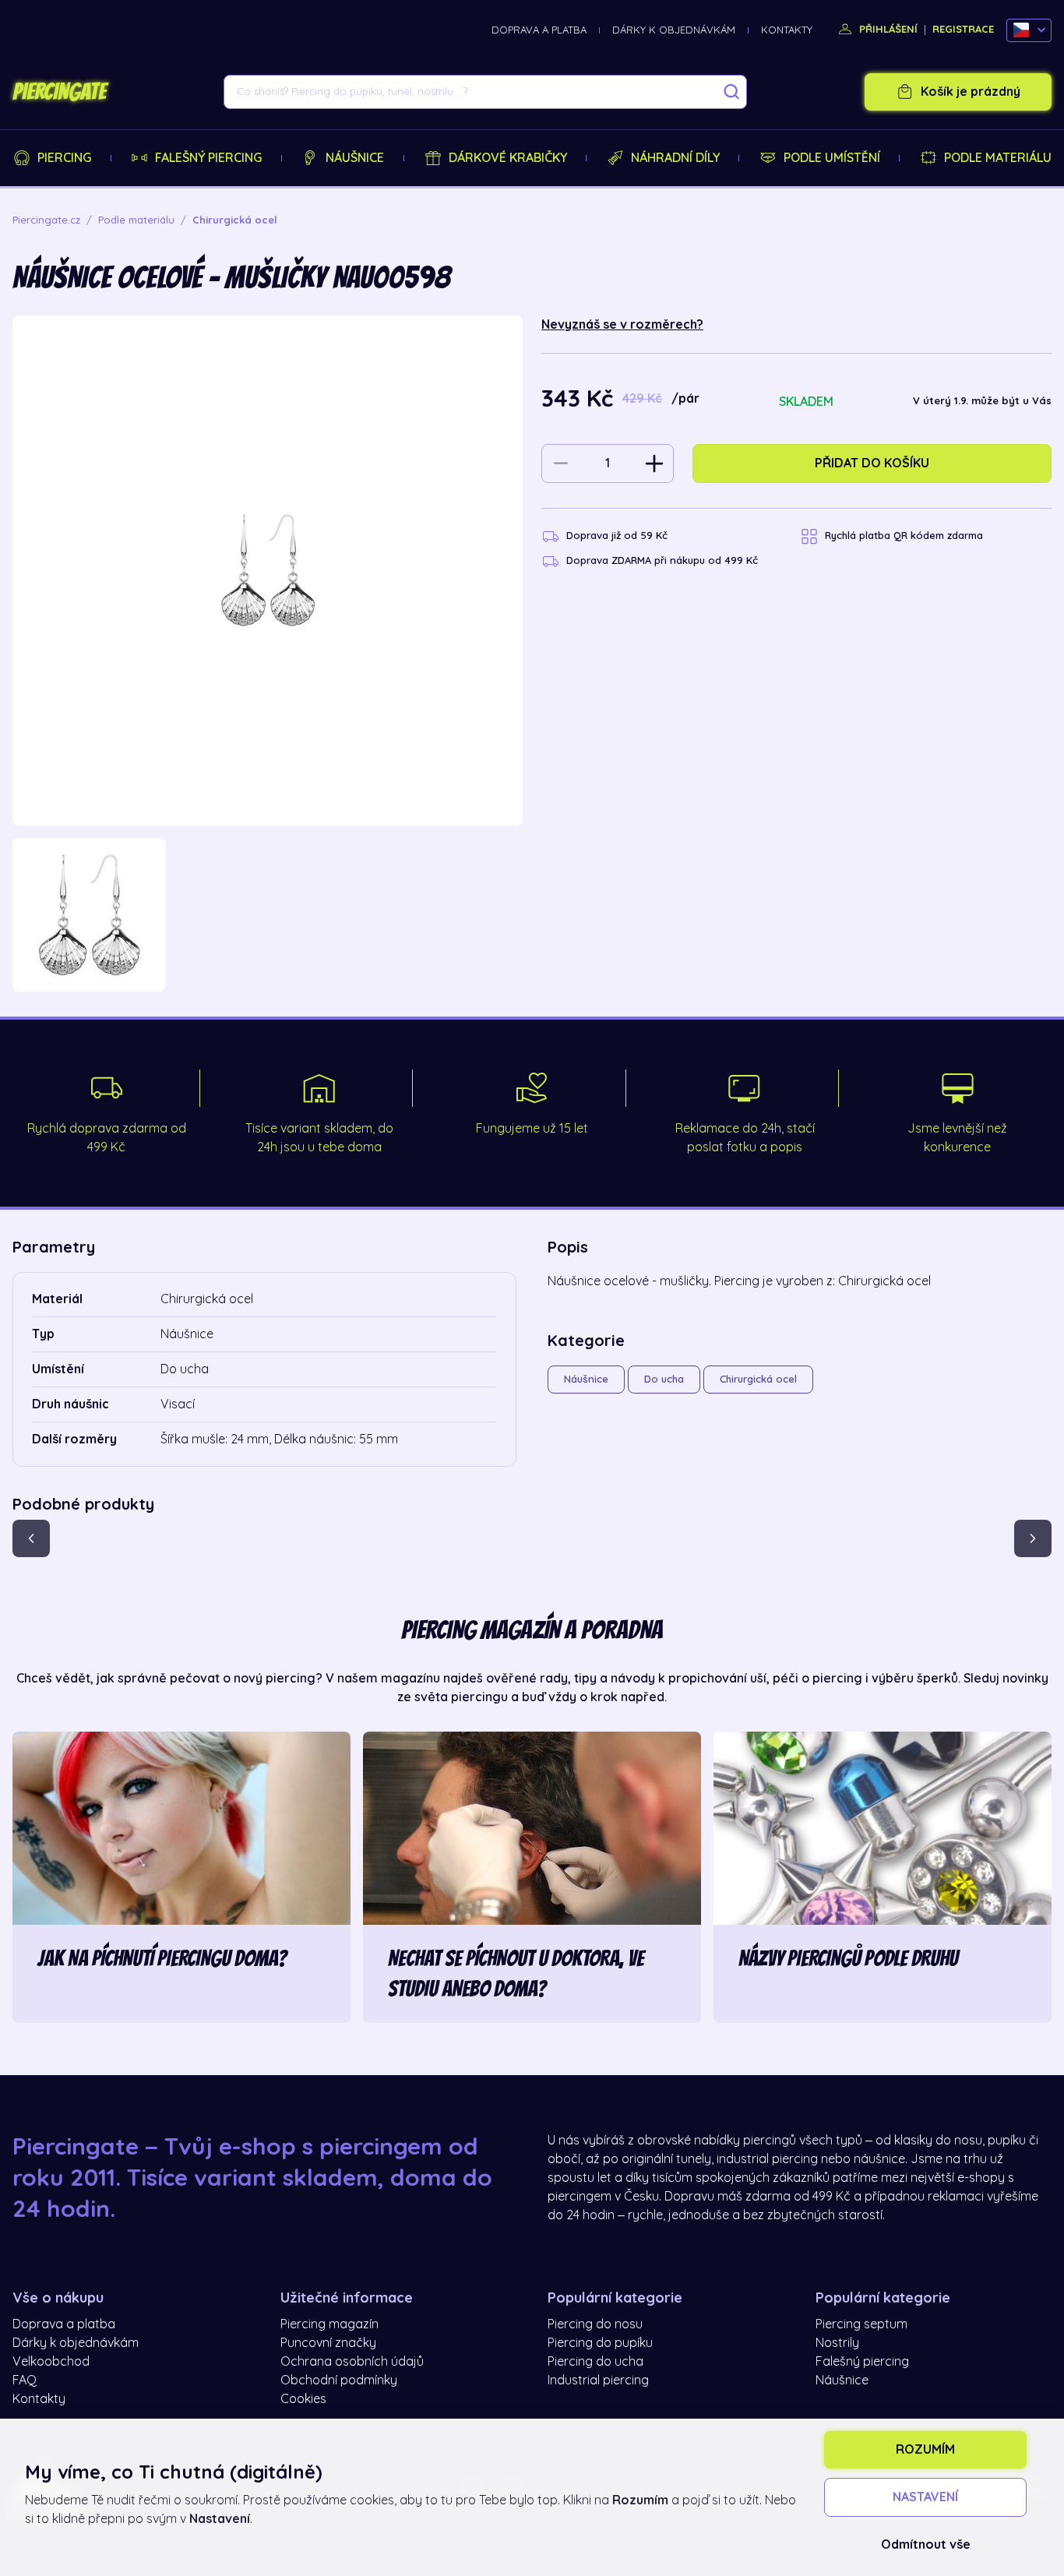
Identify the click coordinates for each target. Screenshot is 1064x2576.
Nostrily (837, 2343)
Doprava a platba (539, 30)
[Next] (1033, 1538)
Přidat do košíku (872, 463)
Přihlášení (887, 29)
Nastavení (925, 2497)
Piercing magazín (329, 2324)
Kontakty (787, 30)
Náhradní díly (675, 158)
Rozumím (925, 2450)
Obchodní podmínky (339, 2380)
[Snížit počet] (561, 463)
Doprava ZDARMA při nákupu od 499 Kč (662, 560)
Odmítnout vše (926, 2545)
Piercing (64, 158)
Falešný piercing (208, 158)
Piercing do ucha (595, 2362)
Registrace (963, 29)
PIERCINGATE (59, 92)
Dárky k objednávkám (674, 30)
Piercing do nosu (595, 2324)
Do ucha (664, 1379)
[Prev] (31, 1538)
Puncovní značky (328, 2343)
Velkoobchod (51, 2362)
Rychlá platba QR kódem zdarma (904, 536)
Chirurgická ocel (758, 1379)
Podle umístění (832, 158)
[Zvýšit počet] (654, 463)
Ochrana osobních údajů (352, 2362)
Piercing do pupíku (600, 2343)
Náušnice (355, 158)
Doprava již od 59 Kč (617, 536)
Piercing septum (861, 2324)
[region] (268, 915)
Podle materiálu (998, 158)
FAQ (25, 2380)
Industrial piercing (598, 2380)
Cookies (303, 2399)
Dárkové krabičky (508, 158)
